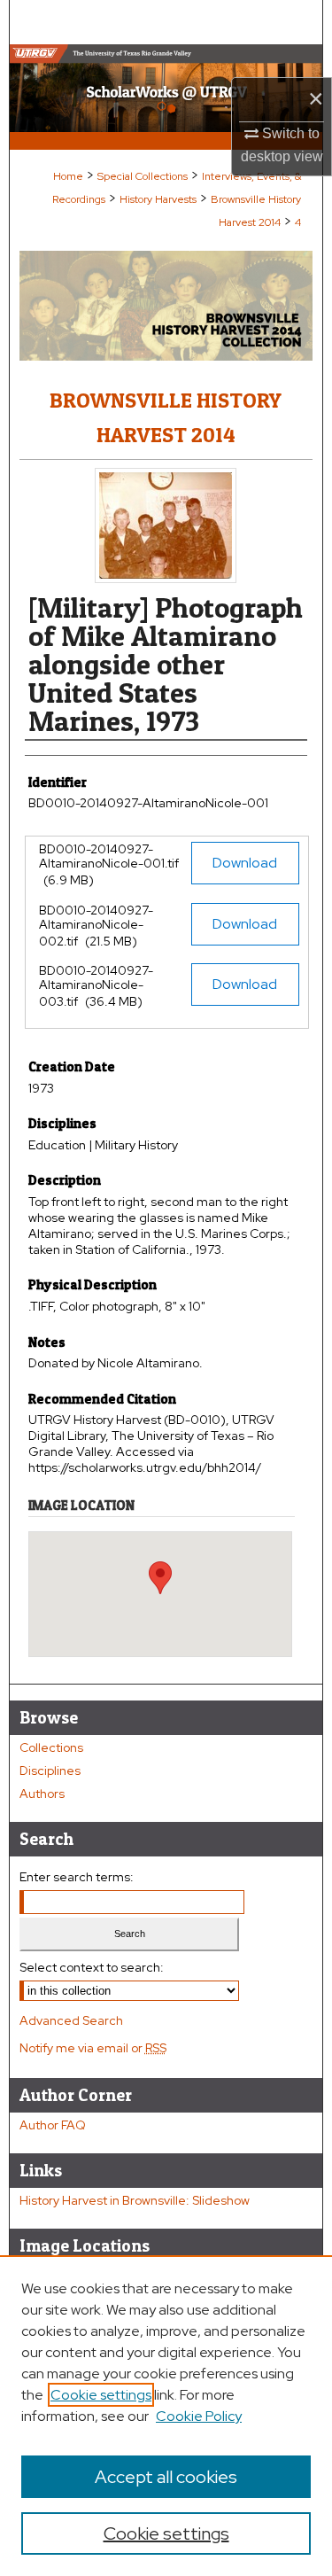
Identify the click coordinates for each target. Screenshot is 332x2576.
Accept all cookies (166, 2477)
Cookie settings (101, 2395)
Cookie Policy (199, 2416)
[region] (166, 2416)
